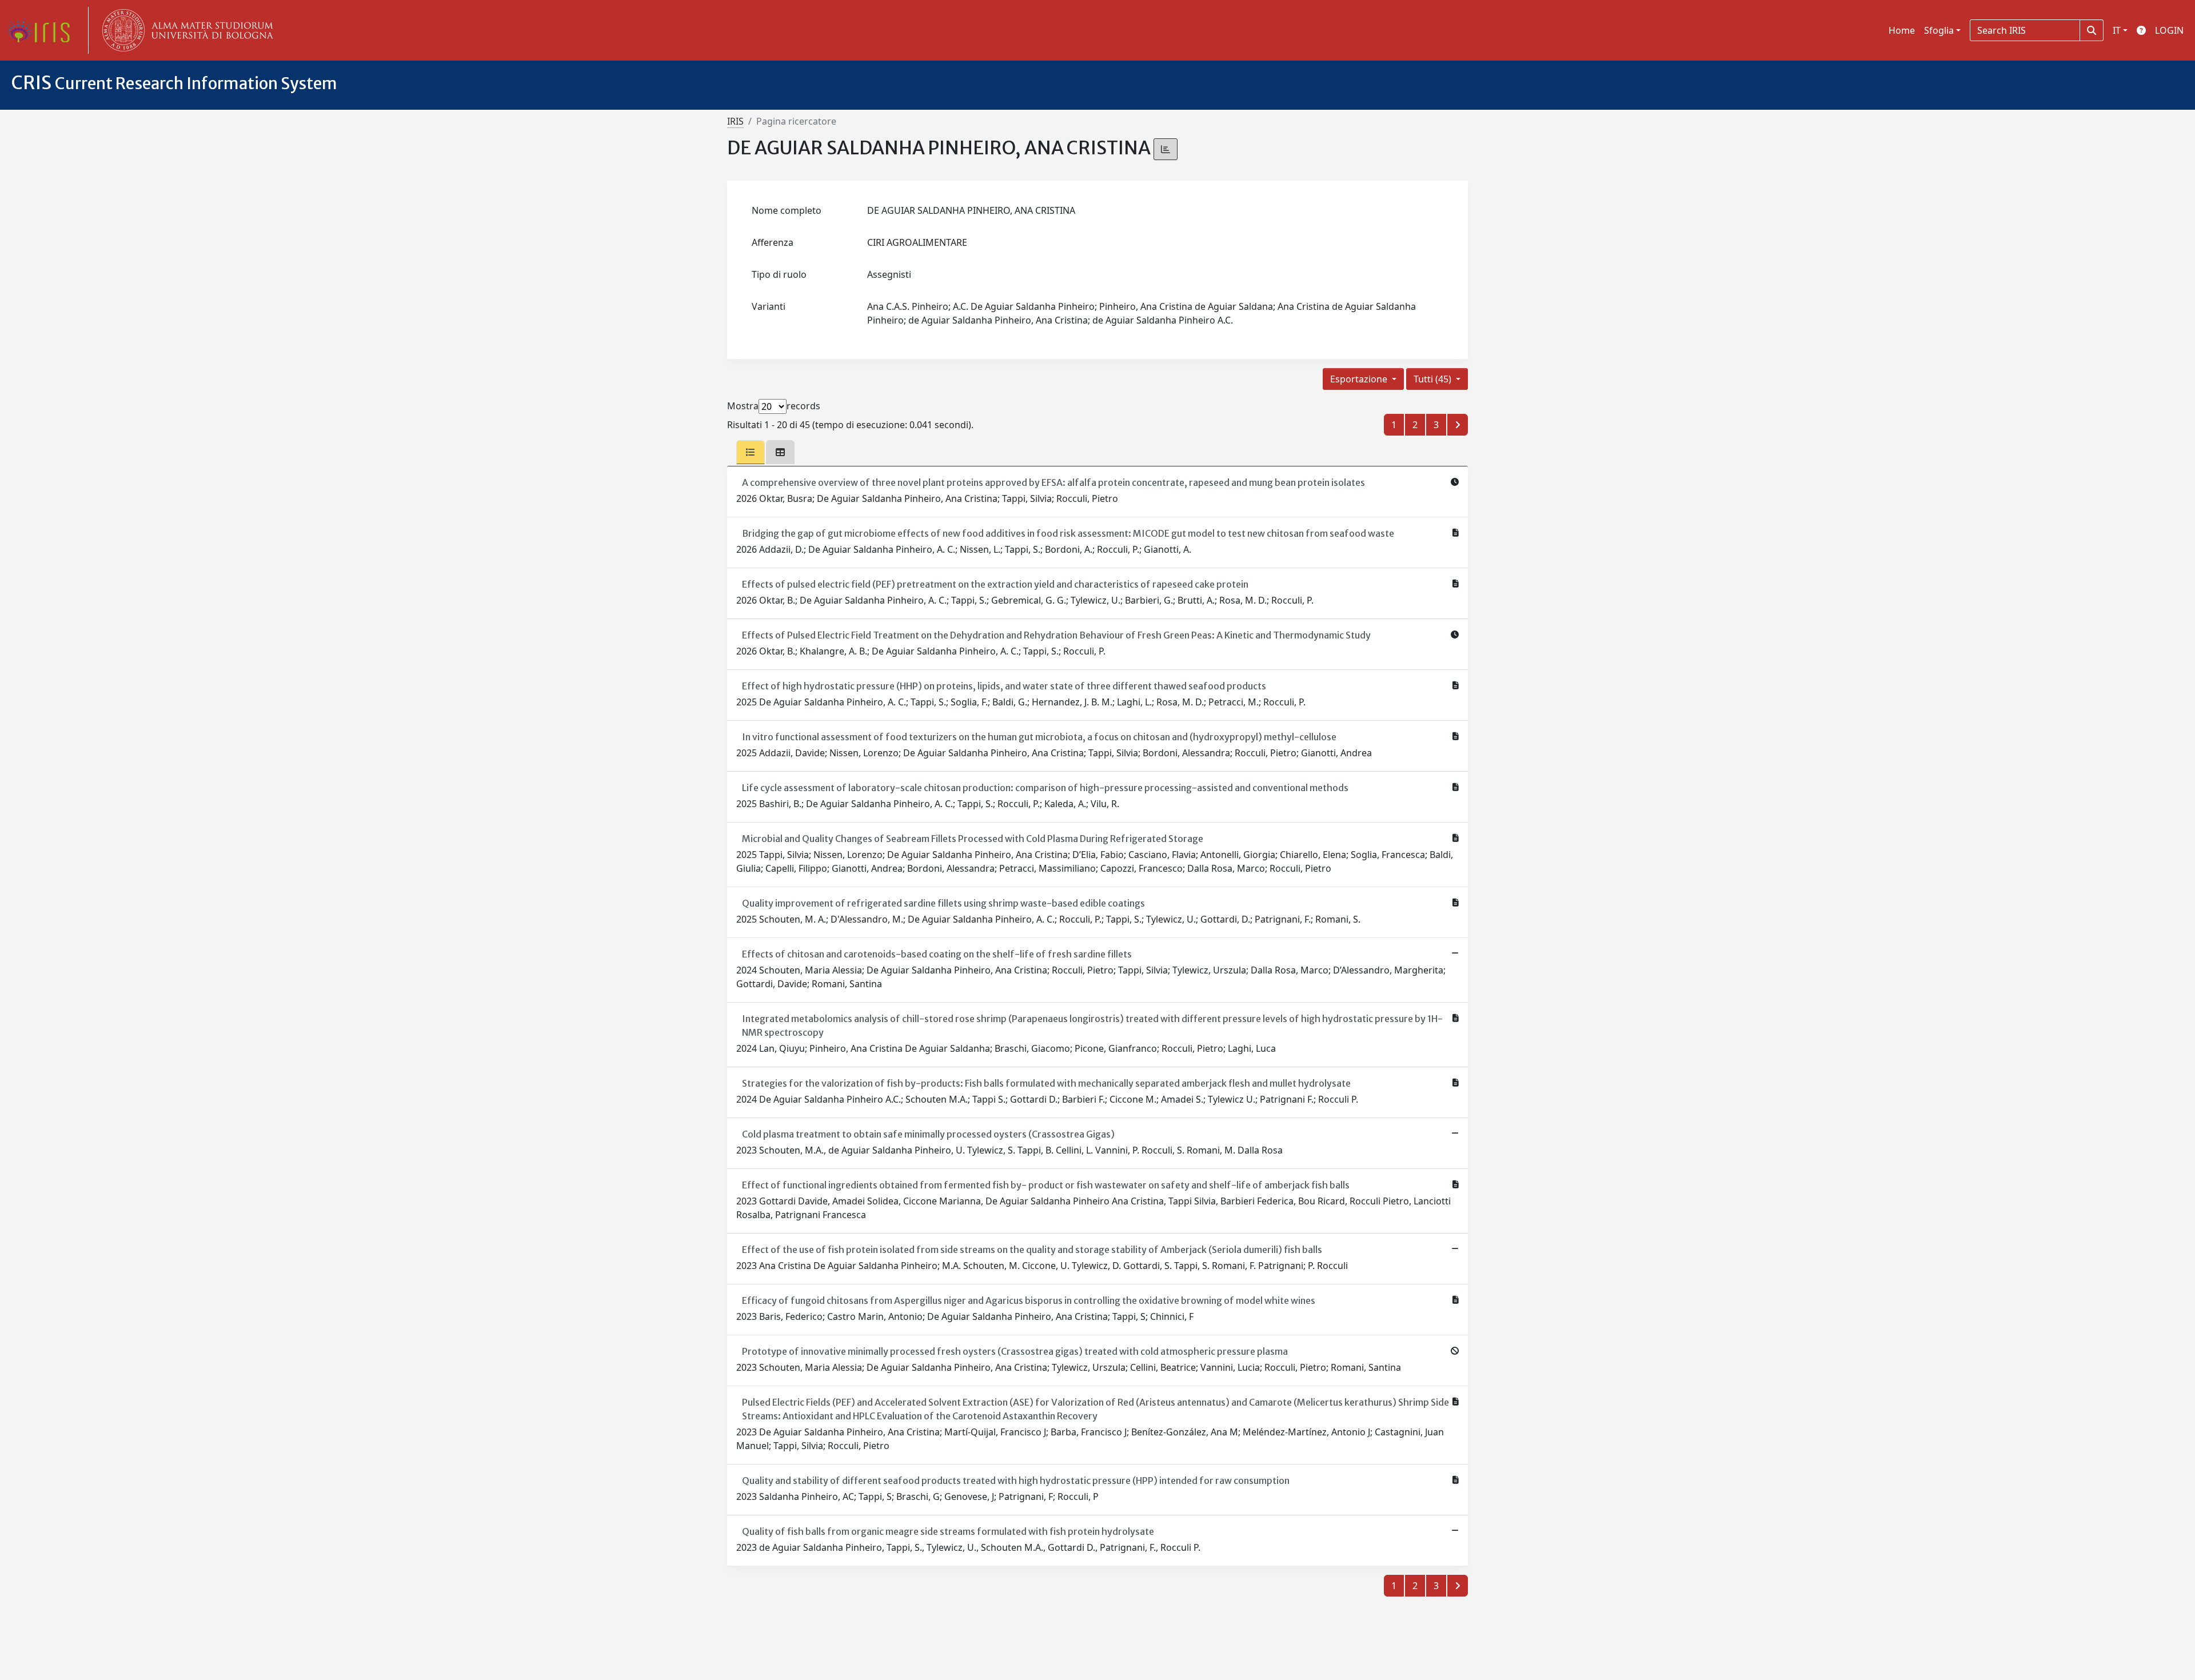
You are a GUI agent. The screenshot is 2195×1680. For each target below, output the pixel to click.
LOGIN (2169, 30)
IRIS (735, 121)
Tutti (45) (1434, 379)
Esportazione (1360, 379)
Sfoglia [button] (1939, 30)
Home (1902, 30)
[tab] (751, 452)
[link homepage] (43, 30)
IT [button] (2117, 30)
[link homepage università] (185, 30)
